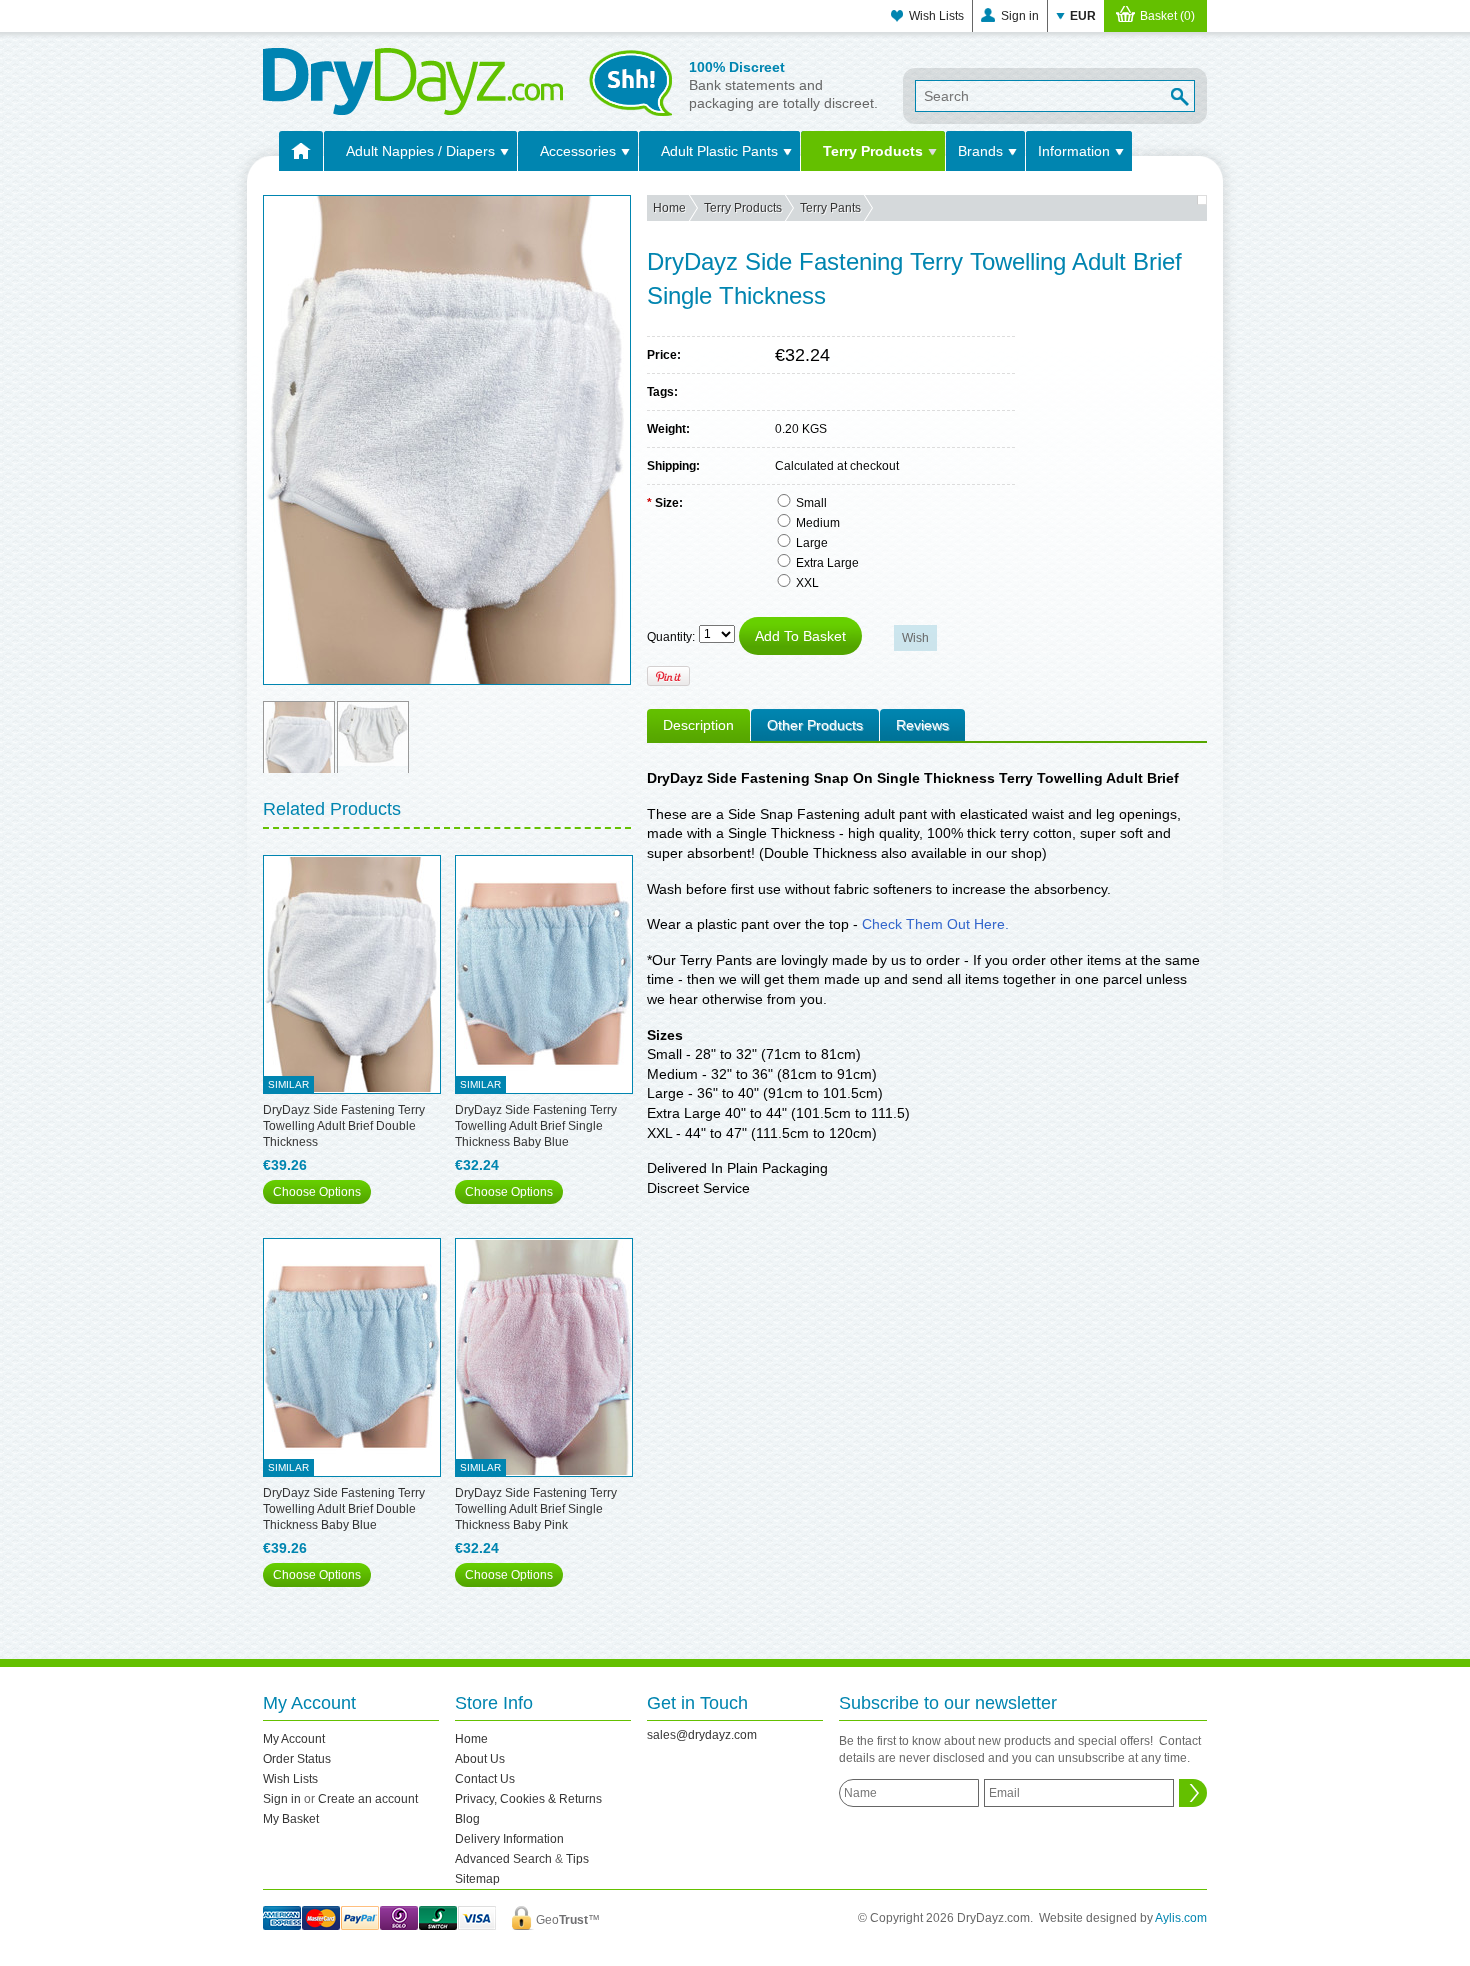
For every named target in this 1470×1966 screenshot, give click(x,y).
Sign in (1020, 16)
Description (698, 725)
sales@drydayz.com (702, 1735)
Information (1074, 151)
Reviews (922, 725)
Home (669, 208)
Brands (980, 151)
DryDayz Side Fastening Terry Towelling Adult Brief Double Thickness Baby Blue (344, 1509)
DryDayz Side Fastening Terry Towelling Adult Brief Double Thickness (344, 1126)
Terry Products (873, 151)
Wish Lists (936, 16)
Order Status (297, 1759)
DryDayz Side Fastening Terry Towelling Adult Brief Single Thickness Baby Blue (536, 1126)
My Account (294, 1739)
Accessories (578, 151)
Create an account (368, 1799)
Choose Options (317, 1192)
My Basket (291, 1819)
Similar (288, 1084)
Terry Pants (830, 208)
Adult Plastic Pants (719, 151)
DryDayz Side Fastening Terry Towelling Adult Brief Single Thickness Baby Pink (536, 1509)
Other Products (815, 725)
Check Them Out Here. (935, 924)
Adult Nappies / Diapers (420, 151)
